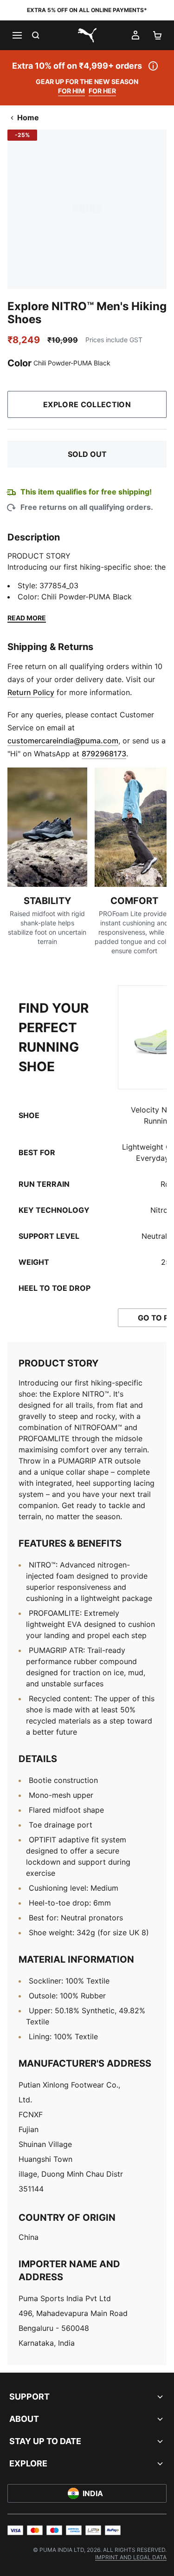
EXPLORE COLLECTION (87, 404)
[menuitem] (131, 2557)
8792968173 (104, 754)
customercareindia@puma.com (63, 741)
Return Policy (31, 692)
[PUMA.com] (87, 35)
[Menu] (17, 35)
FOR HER (102, 91)
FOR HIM (71, 91)
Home (28, 117)
